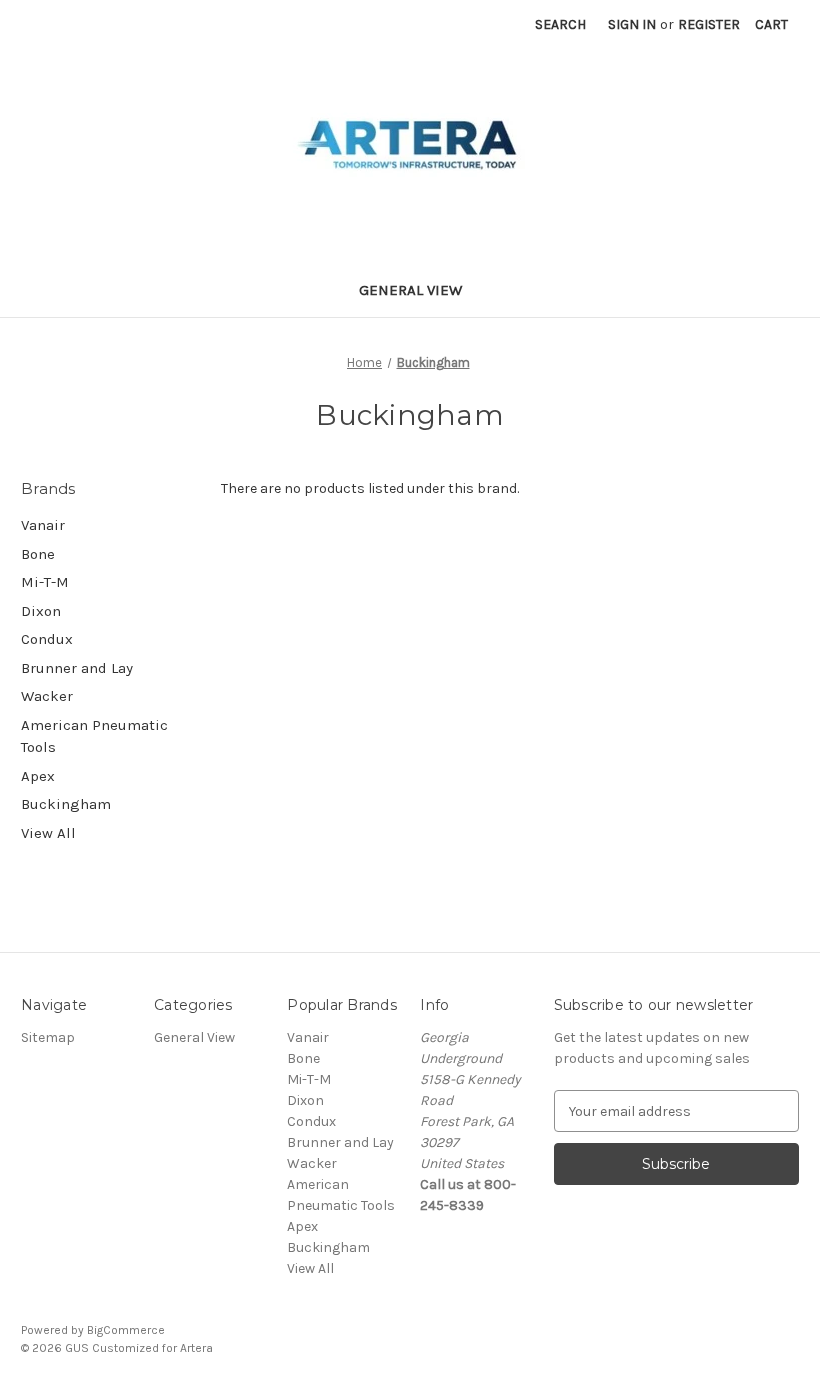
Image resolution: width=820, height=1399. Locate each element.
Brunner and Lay (77, 668)
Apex (38, 776)
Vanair (43, 525)
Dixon (41, 611)
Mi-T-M (45, 582)
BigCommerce (126, 1330)
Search (560, 24)
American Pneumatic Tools (94, 736)
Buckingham (66, 804)
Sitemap (48, 1037)
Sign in (632, 24)
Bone (38, 554)
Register (709, 24)
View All (48, 833)
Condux (47, 639)
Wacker (47, 696)
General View (410, 290)
